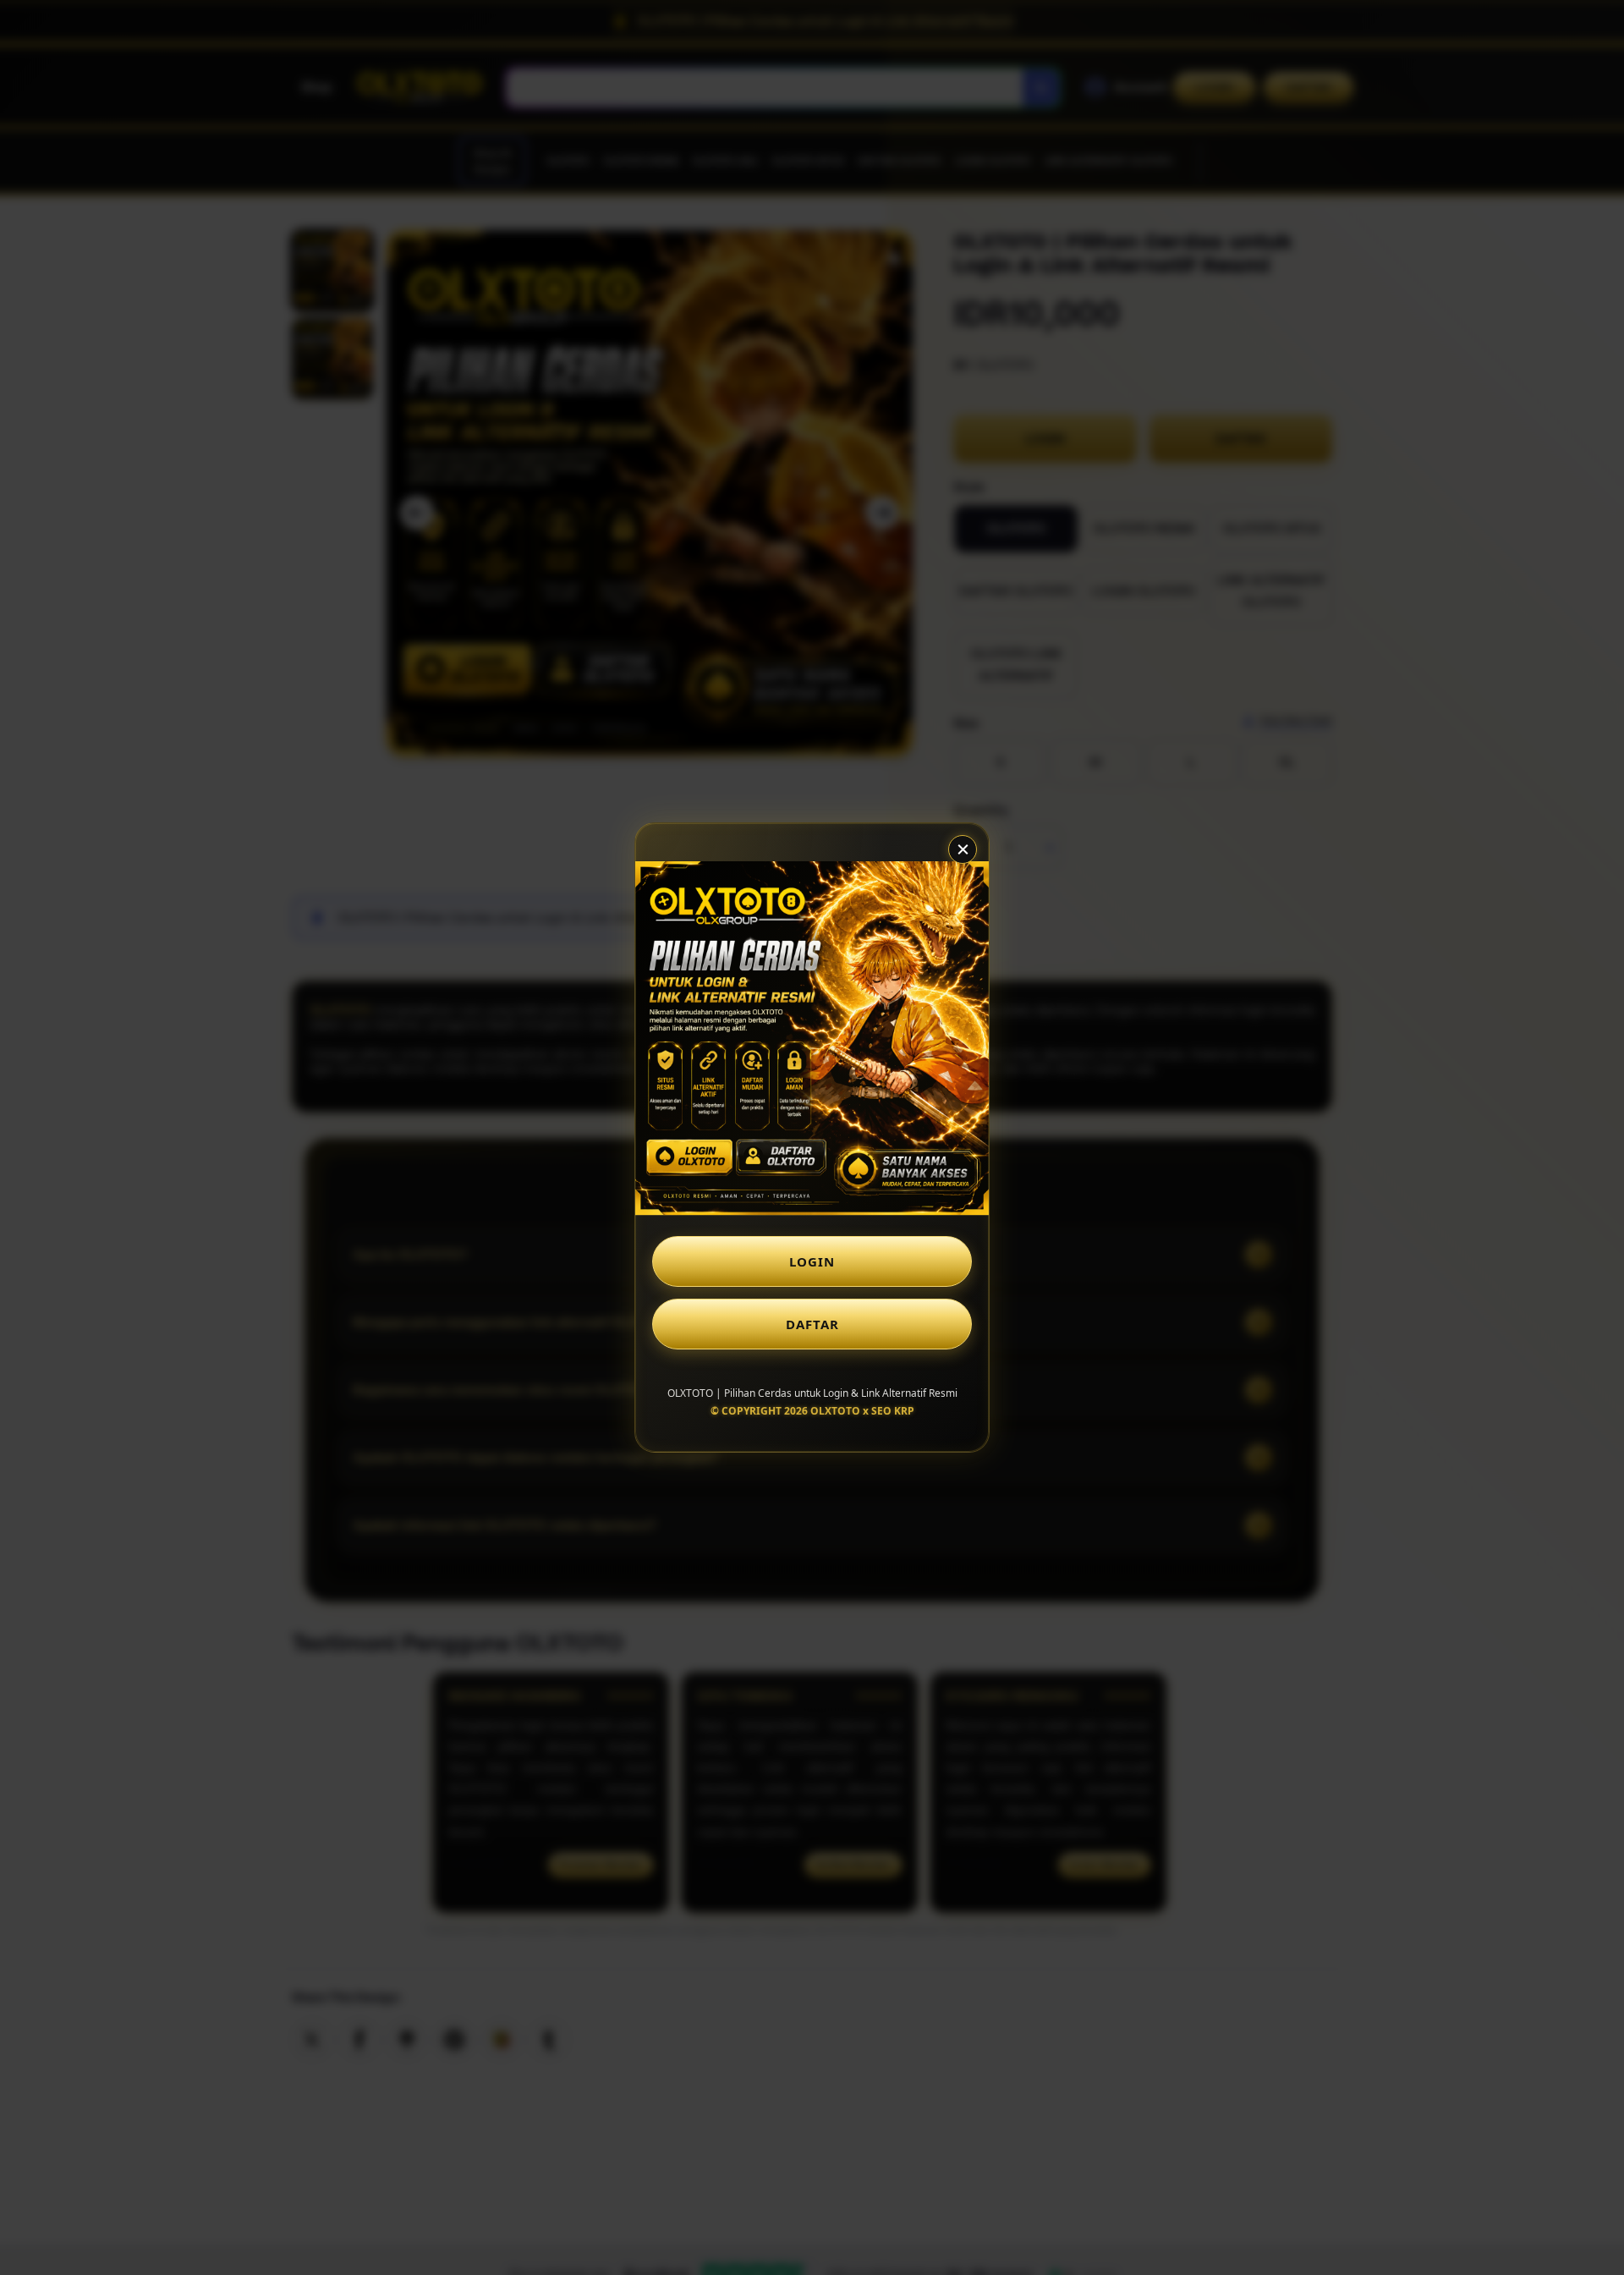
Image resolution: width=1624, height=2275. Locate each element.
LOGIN (812, 1261)
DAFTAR (812, 1324)
